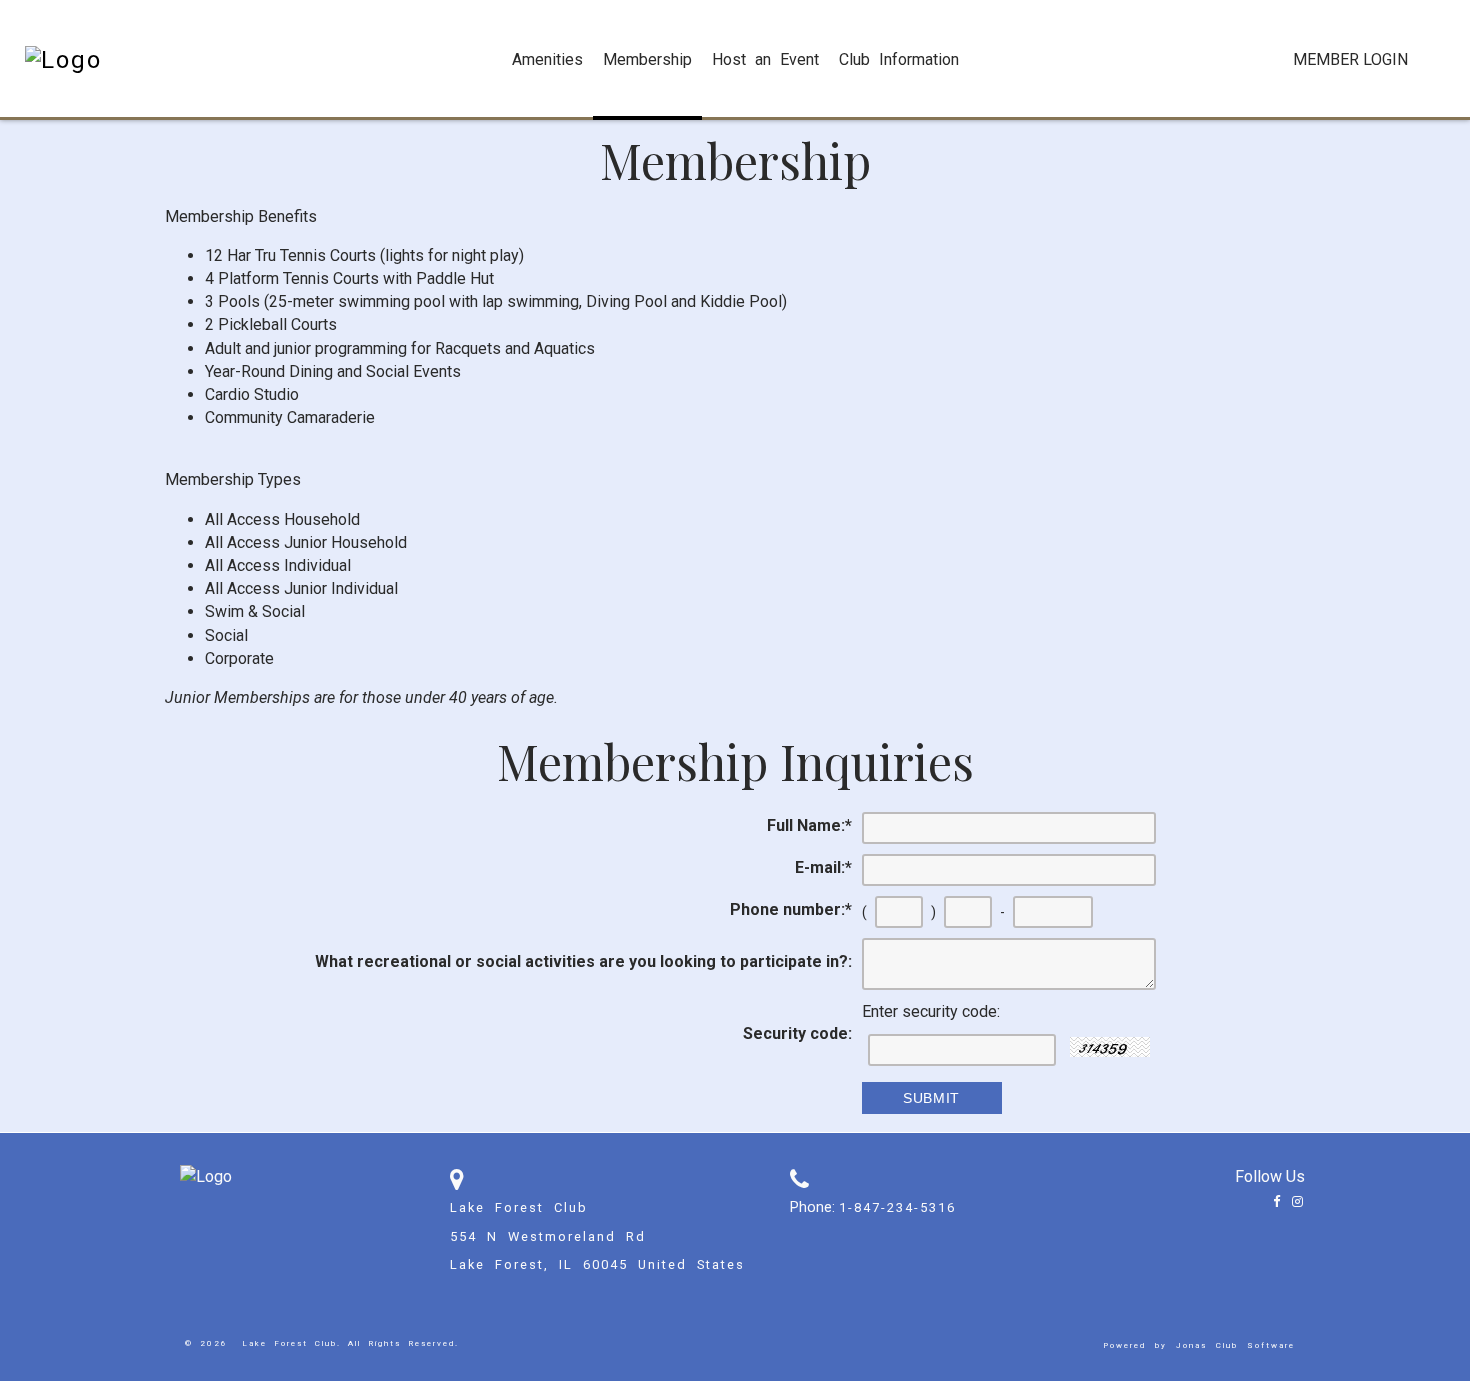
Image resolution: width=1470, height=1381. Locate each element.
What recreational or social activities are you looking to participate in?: (583, 961)
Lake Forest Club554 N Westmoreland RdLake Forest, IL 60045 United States (597, 1236)
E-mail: (823, 867)
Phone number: (791, 909)
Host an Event (765, 59)
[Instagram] (1293, 1201)
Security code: (797, 1033)
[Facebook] (1272, 1201)
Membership (647, 59)
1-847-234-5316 (897, 1207)
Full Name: (809, 825)
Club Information (899, 59)
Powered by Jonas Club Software (1199, 1345)
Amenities (547, 59)
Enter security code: (931, 1011)
